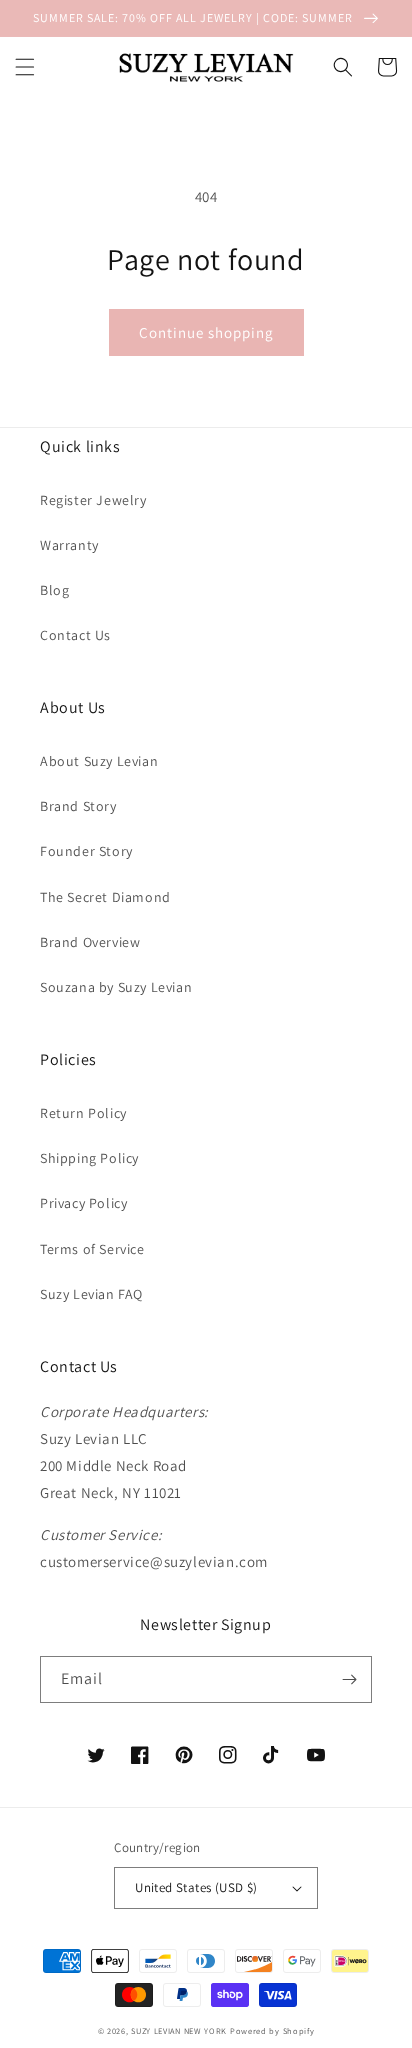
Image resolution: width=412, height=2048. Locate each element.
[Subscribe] (349, 1679)
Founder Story (86, 851)
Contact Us (75, 635)
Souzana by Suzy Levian (116, 987)
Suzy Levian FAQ (91, 1294)
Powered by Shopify (272, 2030)
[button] (25, 67)
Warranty (69, 545)
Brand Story (78, 806)
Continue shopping (206, 332)
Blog (54, 590)
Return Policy (83, 1113)
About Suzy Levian (99, 761)
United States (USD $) (196, 1887)
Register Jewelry (93, 500)
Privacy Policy (83, 1203)
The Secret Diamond (105, 897)
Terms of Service (92, 1249)
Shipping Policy (89, 1158)
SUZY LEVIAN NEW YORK (179, 2030)
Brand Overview (90, 942)
